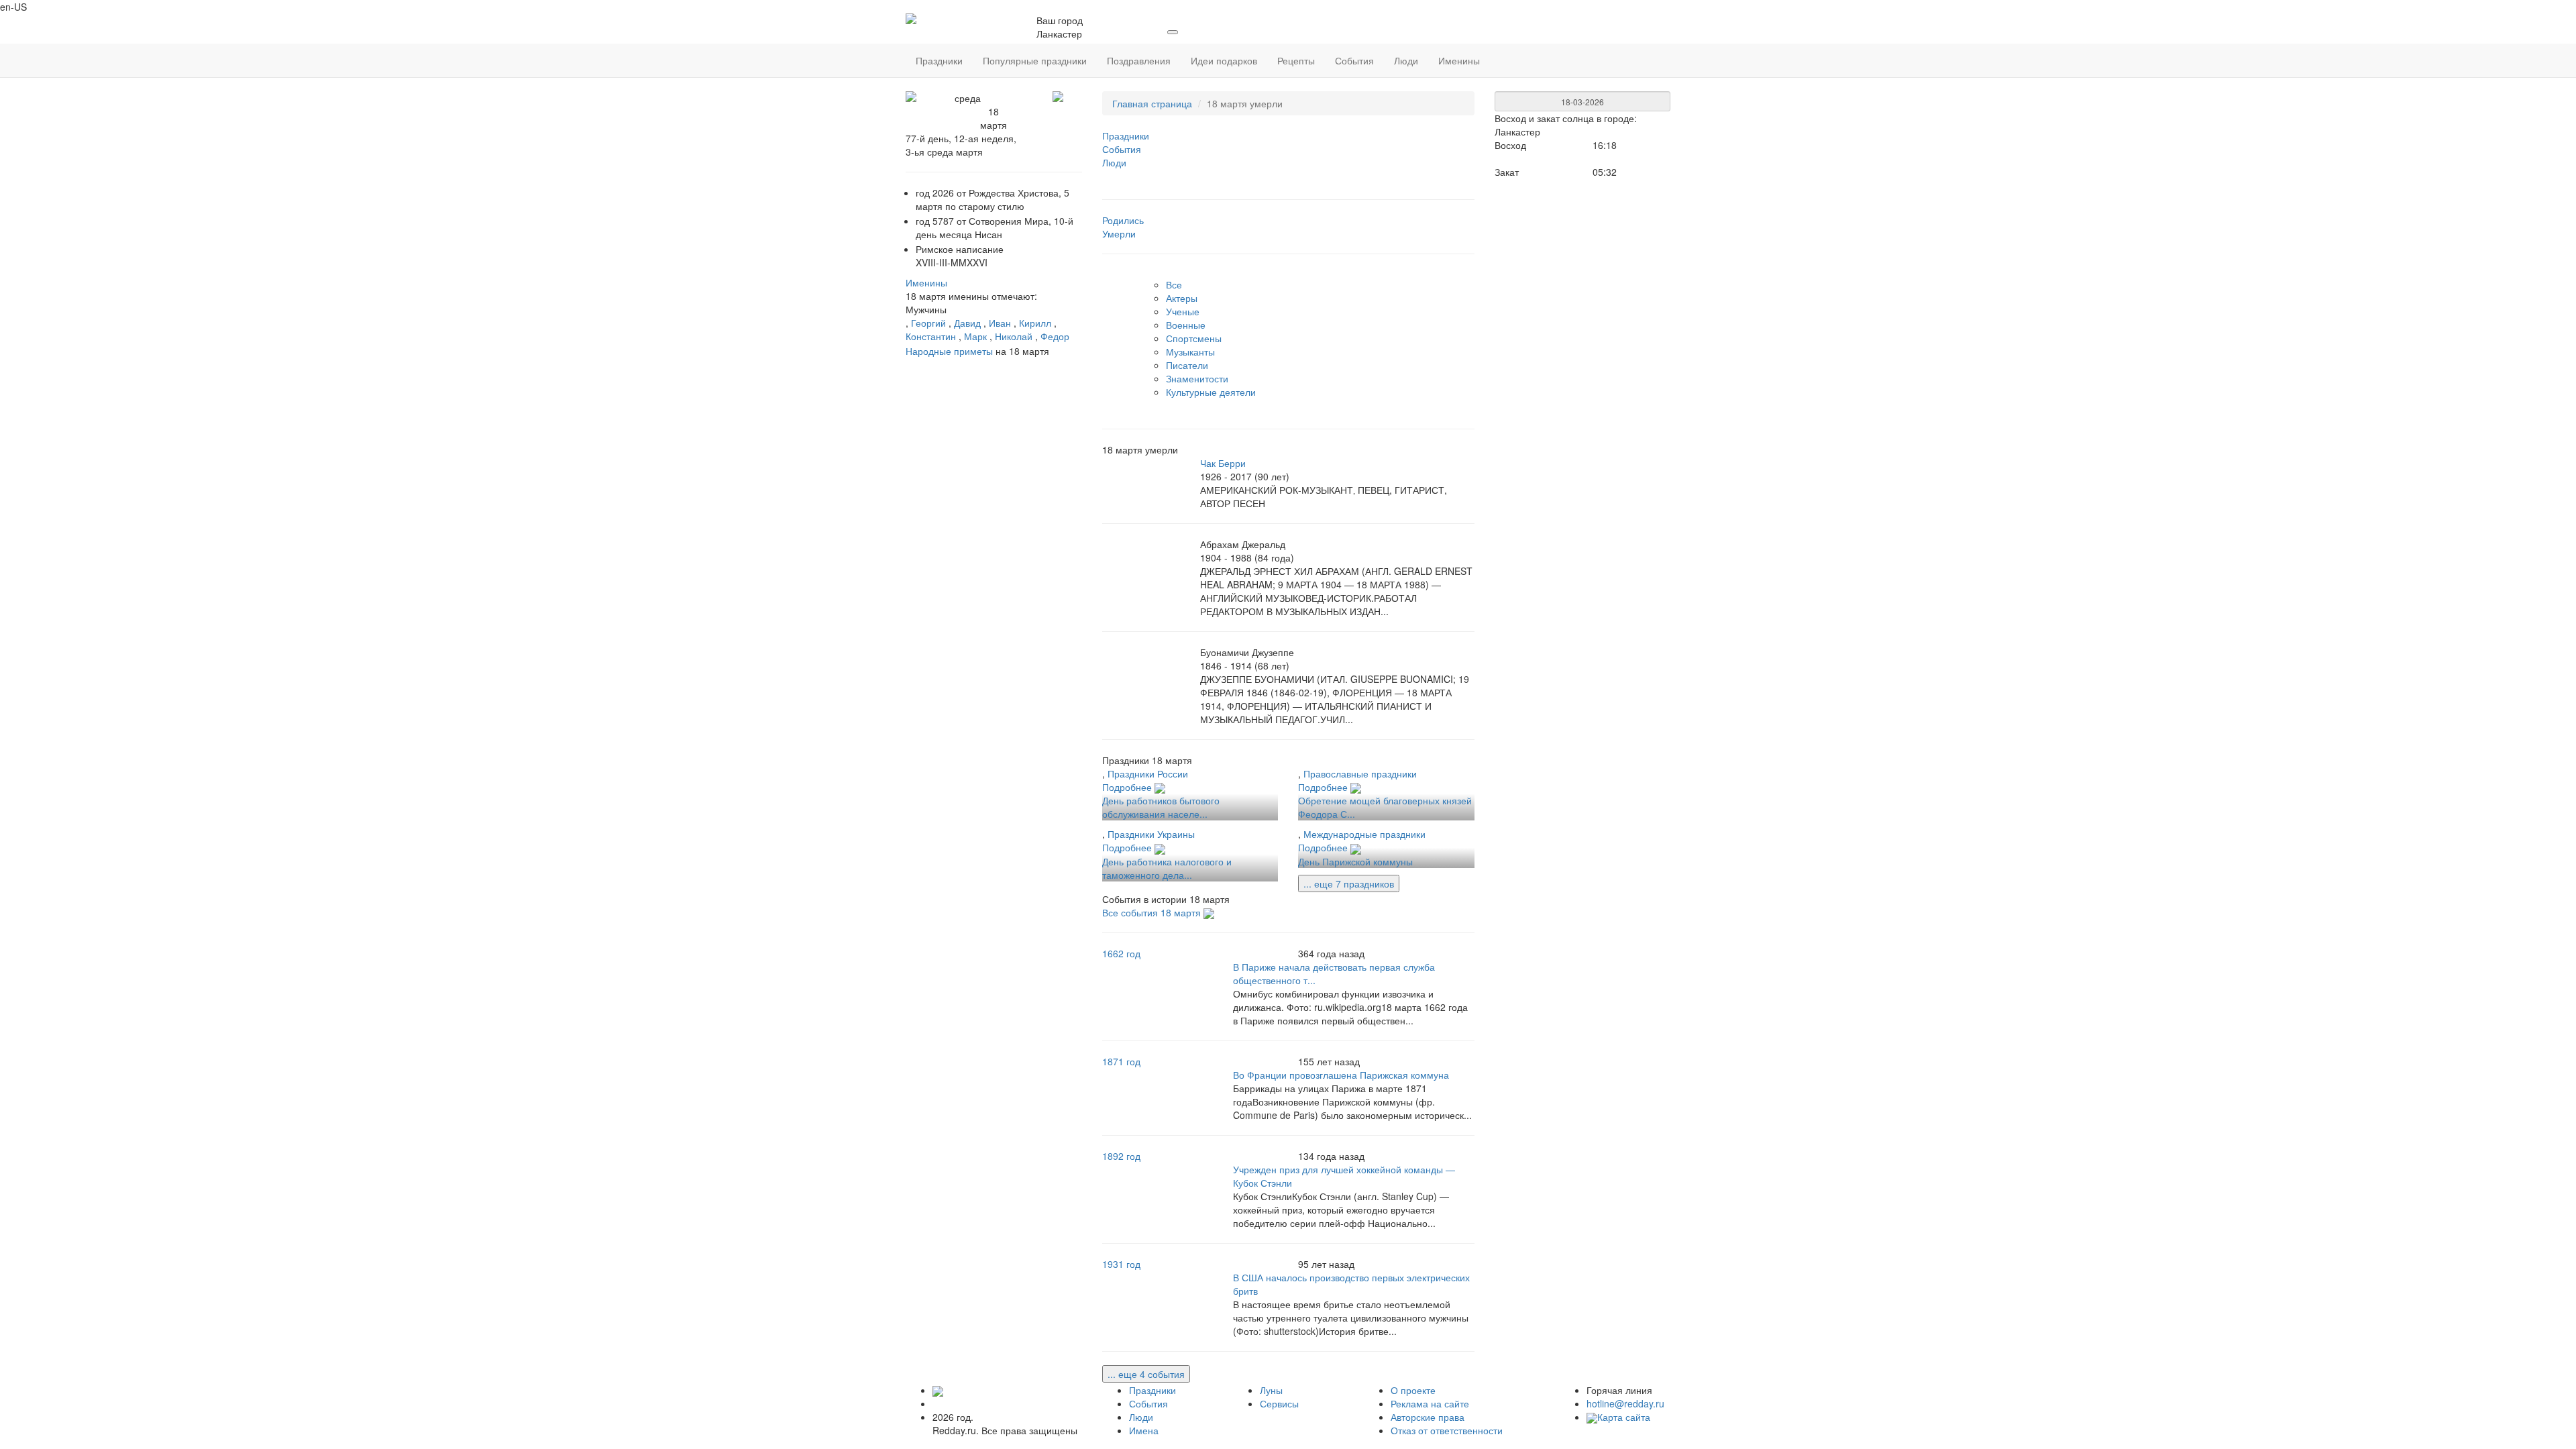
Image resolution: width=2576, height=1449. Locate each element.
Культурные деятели (1211, 392)
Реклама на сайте (1430, 1403)
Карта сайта (1624, 1417)
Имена (1144, 1430)
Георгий (928, 323)
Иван (1000, 323)
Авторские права (1428, 1417)
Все (1174, 284)
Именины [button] (1459, 60)
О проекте (1413, 1390)
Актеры (1182, 298)
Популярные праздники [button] (1035, 60)
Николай (1014, 336)
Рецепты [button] (1296, 60)
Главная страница (1152, 103)
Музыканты (1190, 352)
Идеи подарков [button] (1224, 60)
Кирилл (1035, 323)
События (1148, 1403)
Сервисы (1279, 1403)
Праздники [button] (939, 60)
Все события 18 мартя (1153, 912)
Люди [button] (1406, 60)
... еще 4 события (1146, 1374)
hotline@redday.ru (1625, 1403)
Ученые (1183, 311)
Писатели (1187, 365)
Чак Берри (1223, 463)
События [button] (1354, 60)
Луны (1271, 1390)
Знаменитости (1197, 378)
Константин (931, 336)
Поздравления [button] (1139, 60)
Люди (1141, 1417)
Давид (967, 323)
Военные (1186, 325)
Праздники (1152, 1390)
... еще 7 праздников (1349, 883)
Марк (975, 336)
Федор (1055, 336)
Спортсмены (1194, 338)
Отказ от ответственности (1447, 1430)
